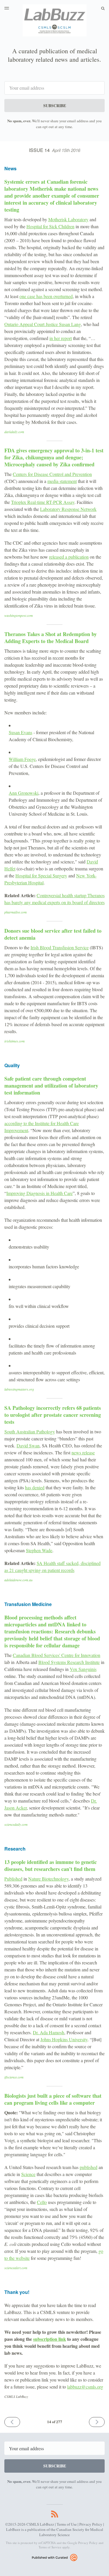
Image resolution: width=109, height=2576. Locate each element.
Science (28, 2174)
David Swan (28, 1445)
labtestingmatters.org (19, 1389)
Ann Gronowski (24, 793)
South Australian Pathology (30, 1432)
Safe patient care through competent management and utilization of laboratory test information (51, 1086)
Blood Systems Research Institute (69, 1662)
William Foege (22, 759)
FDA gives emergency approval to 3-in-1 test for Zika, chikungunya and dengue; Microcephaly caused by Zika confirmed (54, 457)
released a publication (69, 557)
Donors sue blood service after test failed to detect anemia (53, 934)
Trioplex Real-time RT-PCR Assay (43, 502)
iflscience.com (14, 2077)
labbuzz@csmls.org (85, 2387)
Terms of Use (67, 2524)
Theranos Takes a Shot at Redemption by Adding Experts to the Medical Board (51, 638)
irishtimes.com (15, 1041)
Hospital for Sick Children (50, 226)
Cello (42, 2202)
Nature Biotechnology (48, 1879)
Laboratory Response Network (68, 509)
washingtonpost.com (19, 615)
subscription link (50, 2339)
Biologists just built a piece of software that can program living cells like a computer (53, 2099)
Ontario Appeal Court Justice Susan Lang (43, 324)
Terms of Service (50, 2547)
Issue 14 (55, 150)
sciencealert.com (16, 2268)
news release (83, 1452)
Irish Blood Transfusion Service (60, 947)
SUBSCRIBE (55, 106)
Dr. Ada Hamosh (49, 2032)
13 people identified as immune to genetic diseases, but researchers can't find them (51, 1865)
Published (13, 1879)
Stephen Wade (39, 1550)
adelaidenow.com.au (18, 1580)
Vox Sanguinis (83, 1669)
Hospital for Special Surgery (41, 876)
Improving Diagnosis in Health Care (40, 1193)
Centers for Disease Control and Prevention (52, 474)
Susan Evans (20, 732)
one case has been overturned (46, 296)
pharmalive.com (16, 912)
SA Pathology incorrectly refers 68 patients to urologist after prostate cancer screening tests (53, 1415)
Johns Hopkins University (64, 2039)
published (89, 2167)
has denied (35, 1487)
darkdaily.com (14, 432)
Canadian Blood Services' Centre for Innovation (57, 1655)
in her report (61, 338)
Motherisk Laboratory (68, 219)
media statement (62, 481)
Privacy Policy (91, 2524)
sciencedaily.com (16, 1824)
